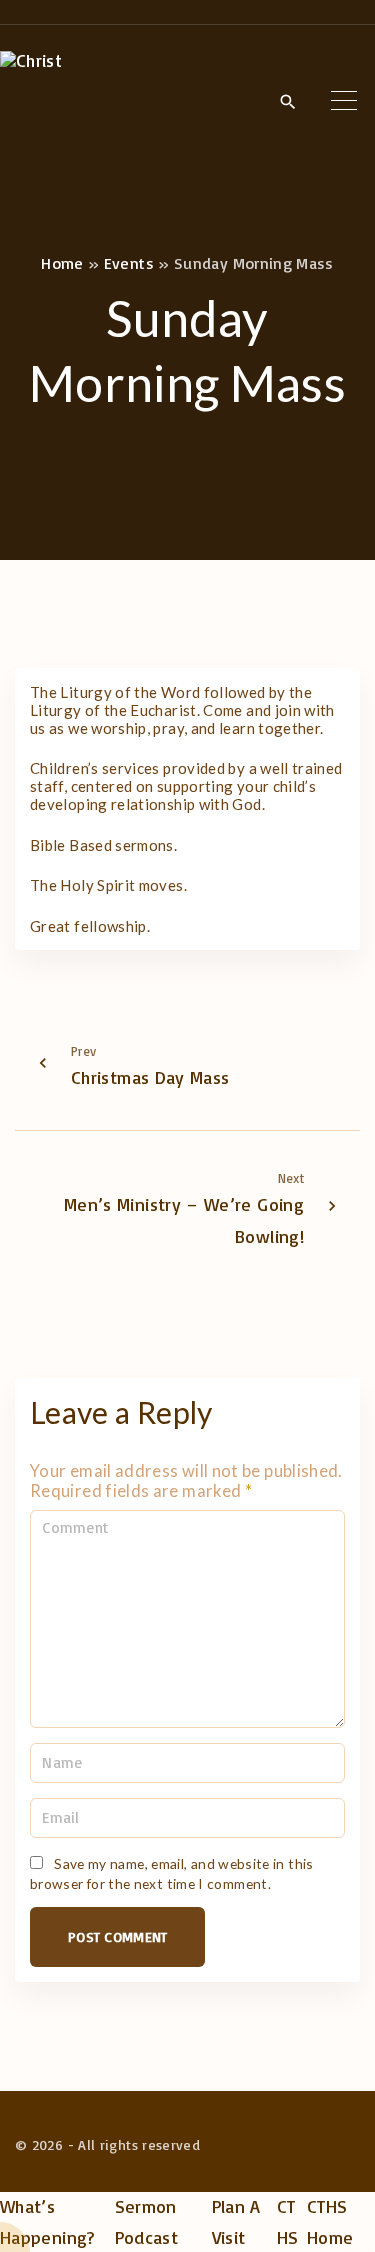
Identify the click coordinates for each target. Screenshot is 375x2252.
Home (62, 263)
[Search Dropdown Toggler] (287, 102)
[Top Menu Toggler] (344, 101)
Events (129, 263)
